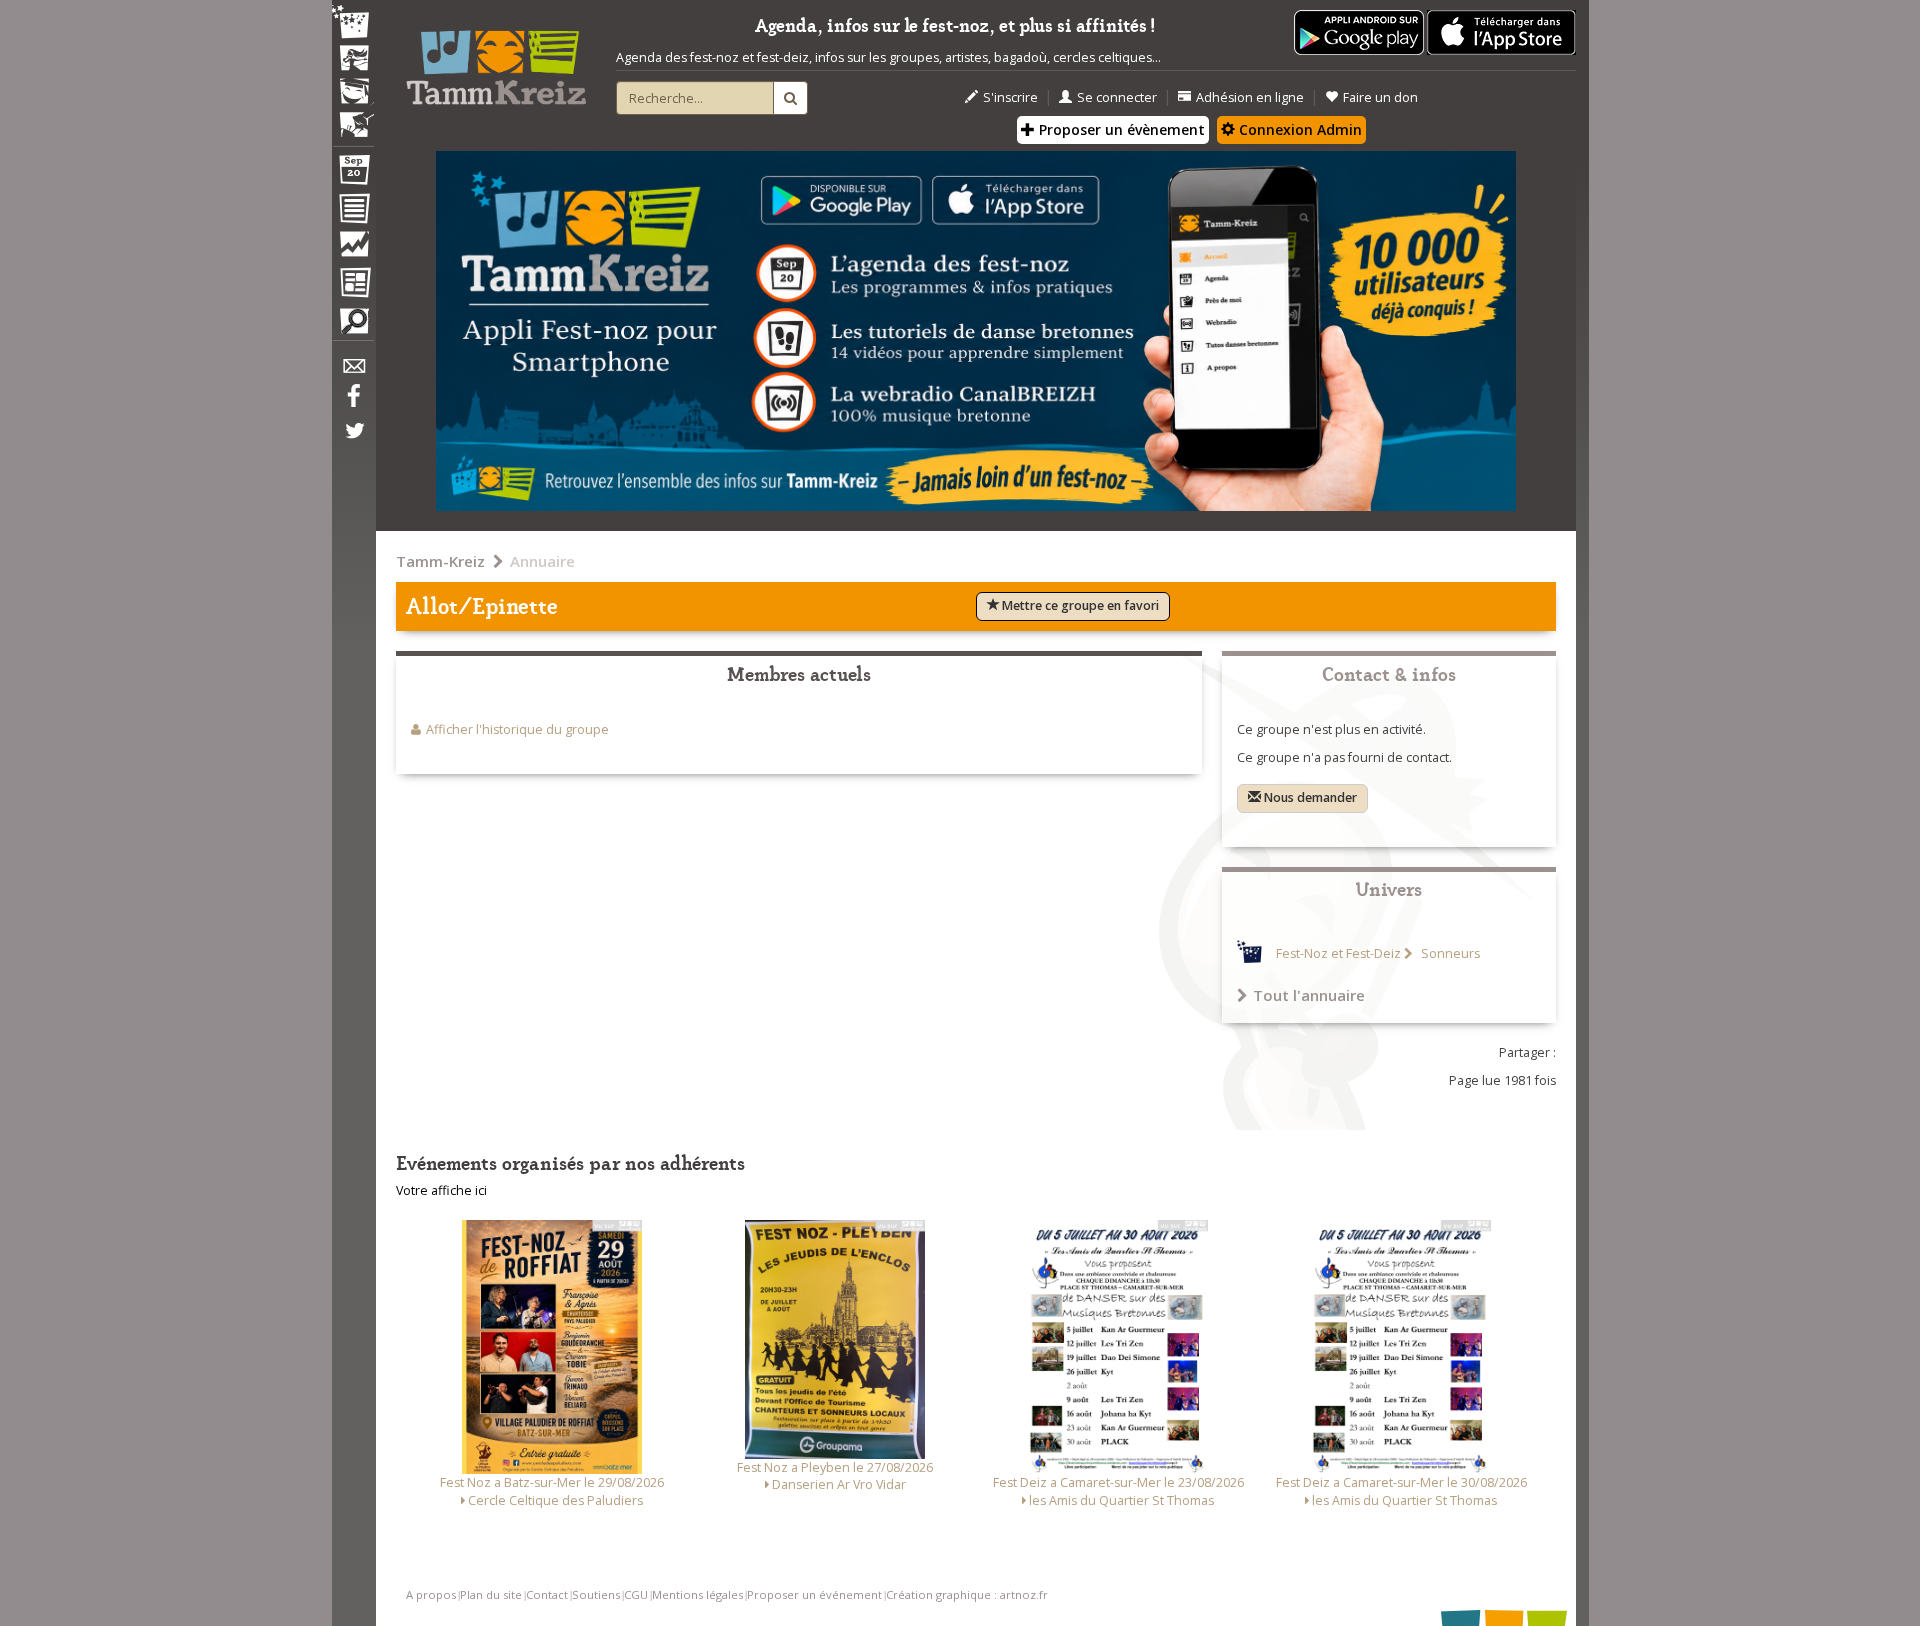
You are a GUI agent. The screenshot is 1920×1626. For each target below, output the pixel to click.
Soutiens (596, 1594)
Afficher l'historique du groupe (517, 729)
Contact (547, 1594)
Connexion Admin (1298, 129)
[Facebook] (353, 403)
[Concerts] (353, 60)
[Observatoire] (353, 249)
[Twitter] (353, 441)
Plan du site (491, 1594)
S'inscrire (1010, 97)
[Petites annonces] (353, 326)
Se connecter (1117, 97)
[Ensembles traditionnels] (353, 117)
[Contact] (353, 371)
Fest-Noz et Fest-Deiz (1338, 953)
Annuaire (542, 561)
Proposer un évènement (1120, 129)
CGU (636, 1594)
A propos (431, 1594)
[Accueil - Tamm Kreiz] (496, 60)
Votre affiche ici (441, 1190)
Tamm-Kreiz (440, 561)
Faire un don (1380, 97)
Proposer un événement (814, 1594)
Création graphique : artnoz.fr (967, 1594)
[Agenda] (353, 174)
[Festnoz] (353, 23)
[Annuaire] (353, 212)
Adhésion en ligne (1250, 97)
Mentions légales (697, 1594)
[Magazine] (353, 285)
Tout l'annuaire (1309, 995)
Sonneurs (1449, 953)
